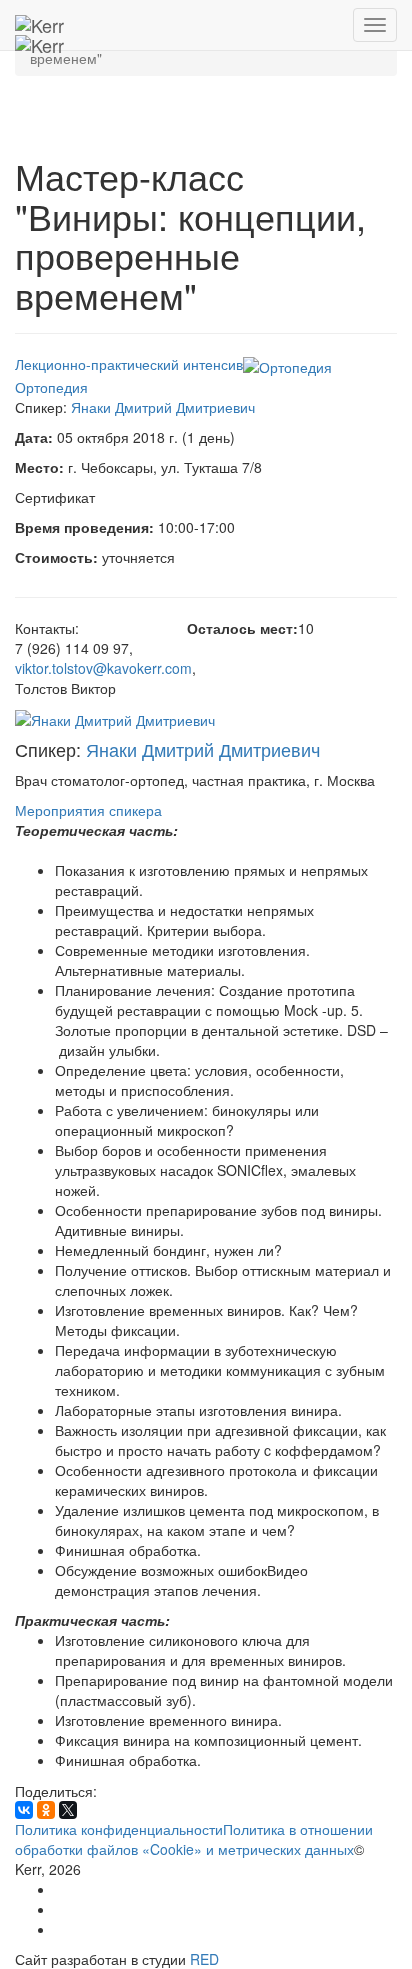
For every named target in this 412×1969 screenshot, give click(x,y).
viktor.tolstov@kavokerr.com (103, 668)
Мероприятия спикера (88, 810)
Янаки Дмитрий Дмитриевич (163, 407)
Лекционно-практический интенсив (129, 364)
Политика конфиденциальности (119, 1829)
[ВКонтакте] (24, 1810)
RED (204, 1959)
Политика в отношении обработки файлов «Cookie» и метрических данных (194, 1839)
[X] (68, 1810)
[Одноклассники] (46, 1810)
